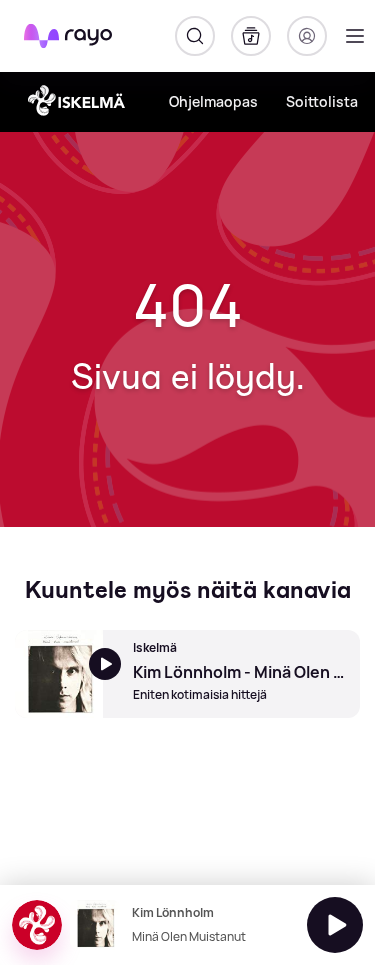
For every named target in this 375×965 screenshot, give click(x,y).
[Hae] (195, 36)
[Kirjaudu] (307, 36)
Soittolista (322, 101)
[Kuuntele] (335, 925)
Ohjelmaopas (213, 101)
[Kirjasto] (251, 36)
